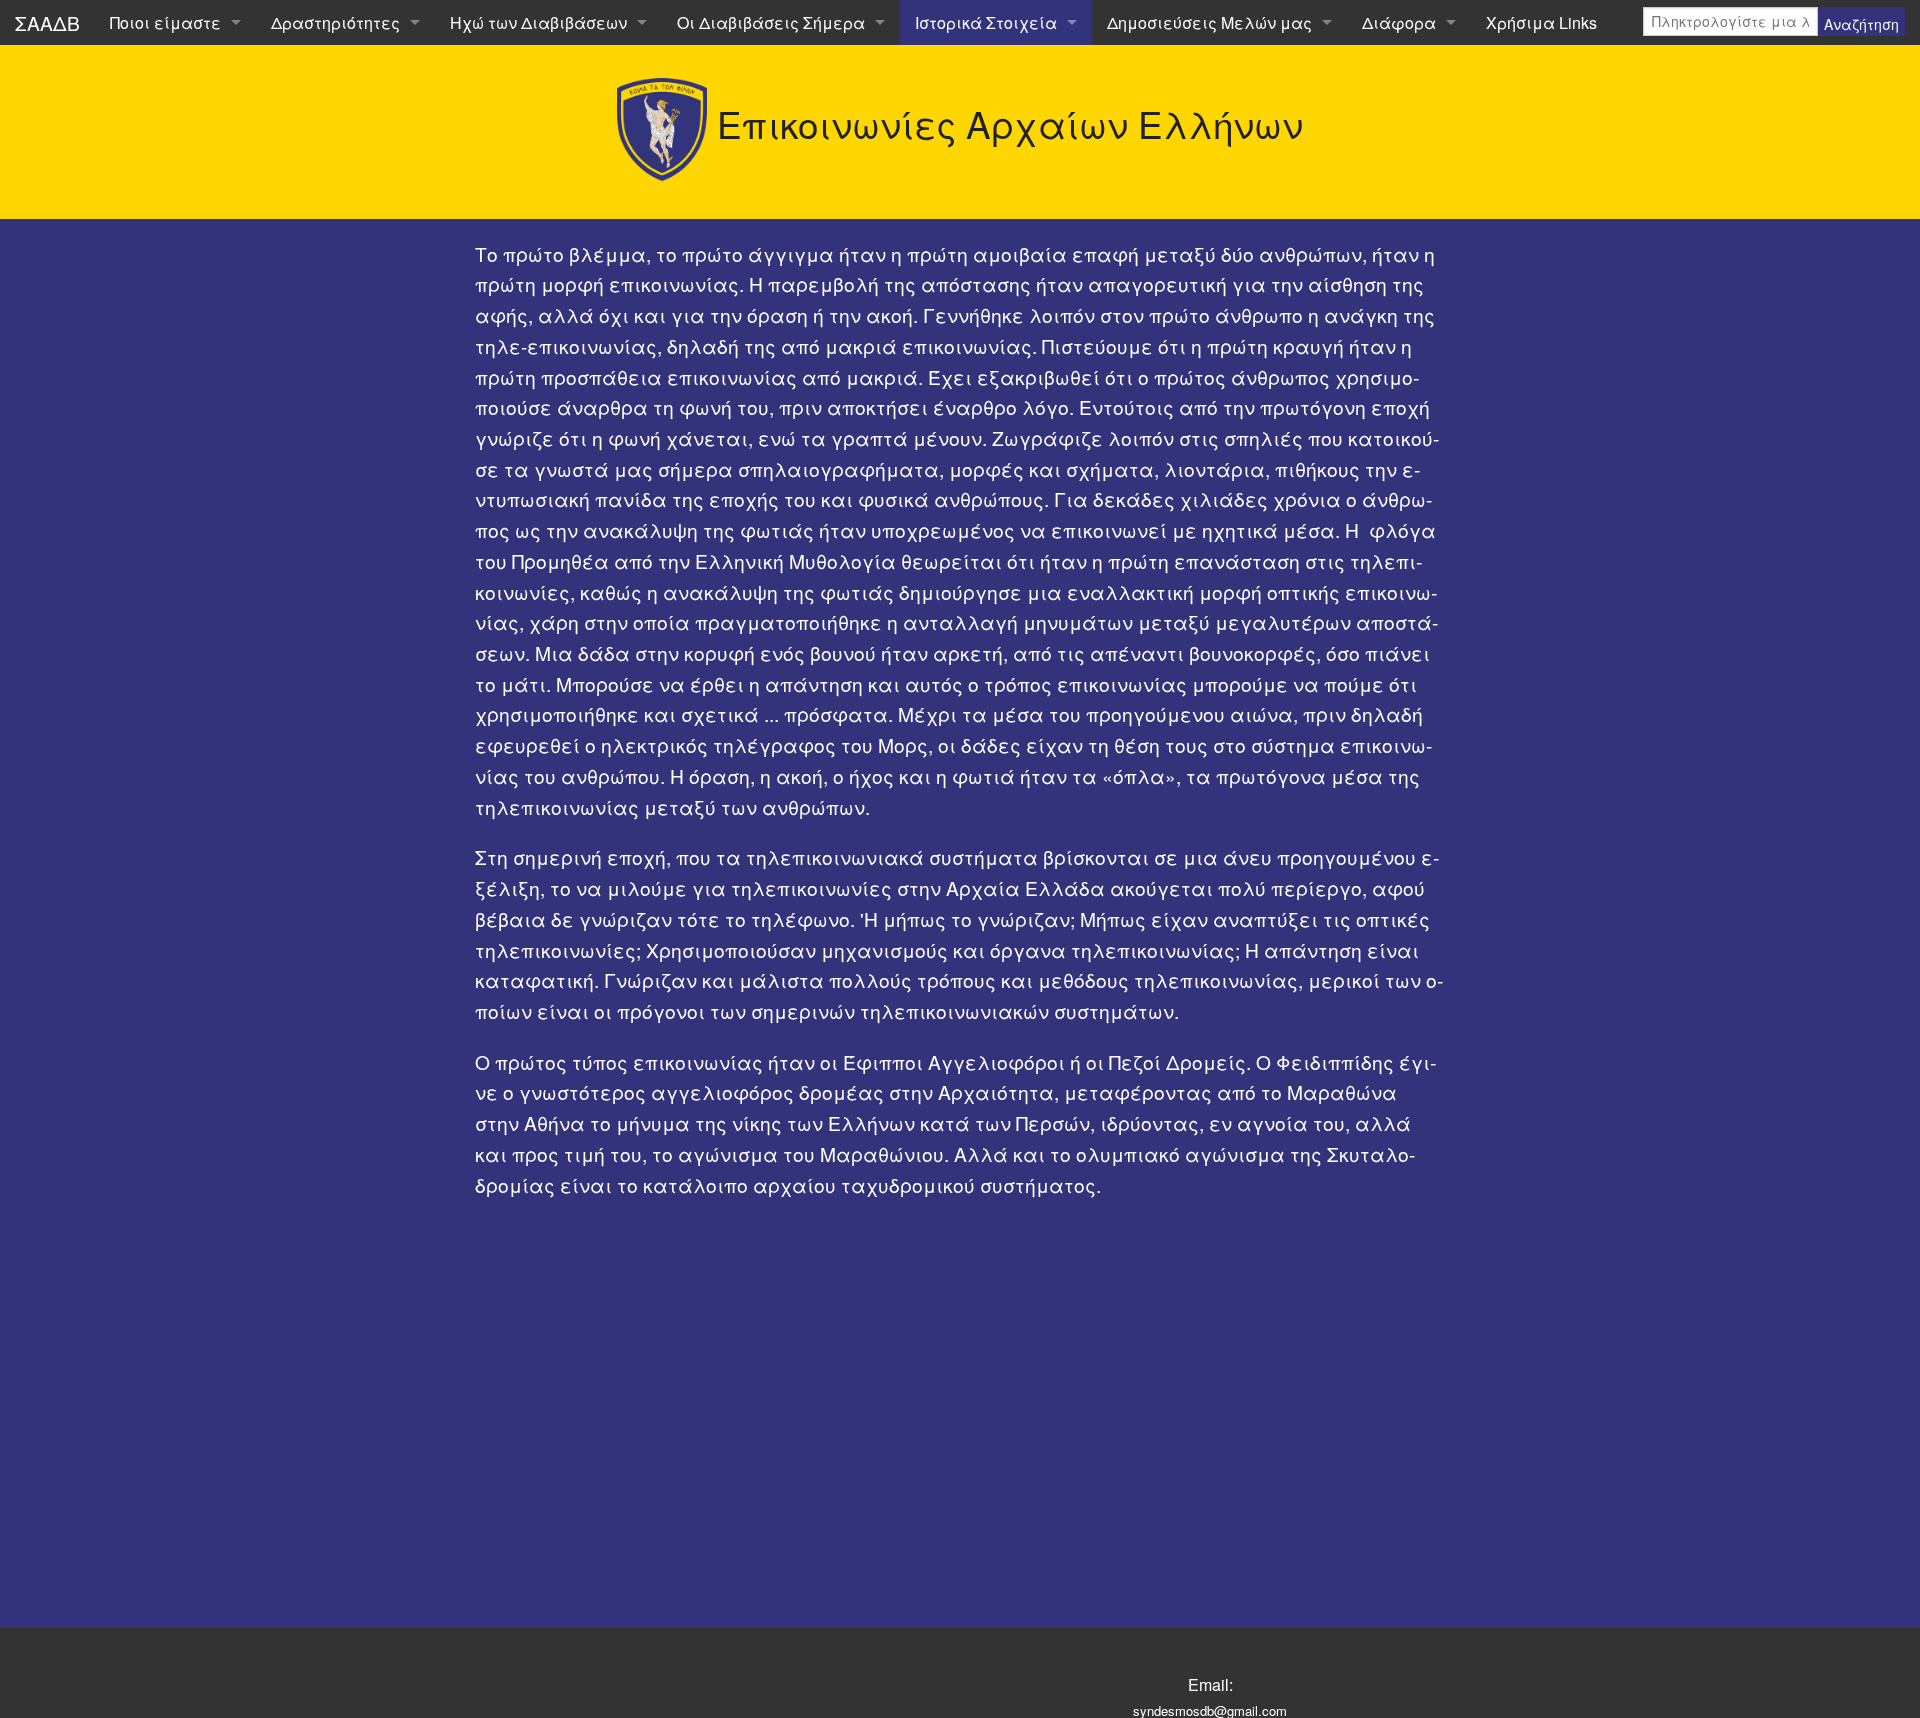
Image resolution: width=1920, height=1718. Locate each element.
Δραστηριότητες (335, 22)
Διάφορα (1399, 22)
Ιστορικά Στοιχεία (986, 22)
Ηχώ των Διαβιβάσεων (538, 22)
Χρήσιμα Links (1541, 22)
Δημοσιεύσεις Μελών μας (1209, 22)
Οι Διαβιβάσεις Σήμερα (771, 22)
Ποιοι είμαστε (165, 22)
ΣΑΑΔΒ (47, 22)
